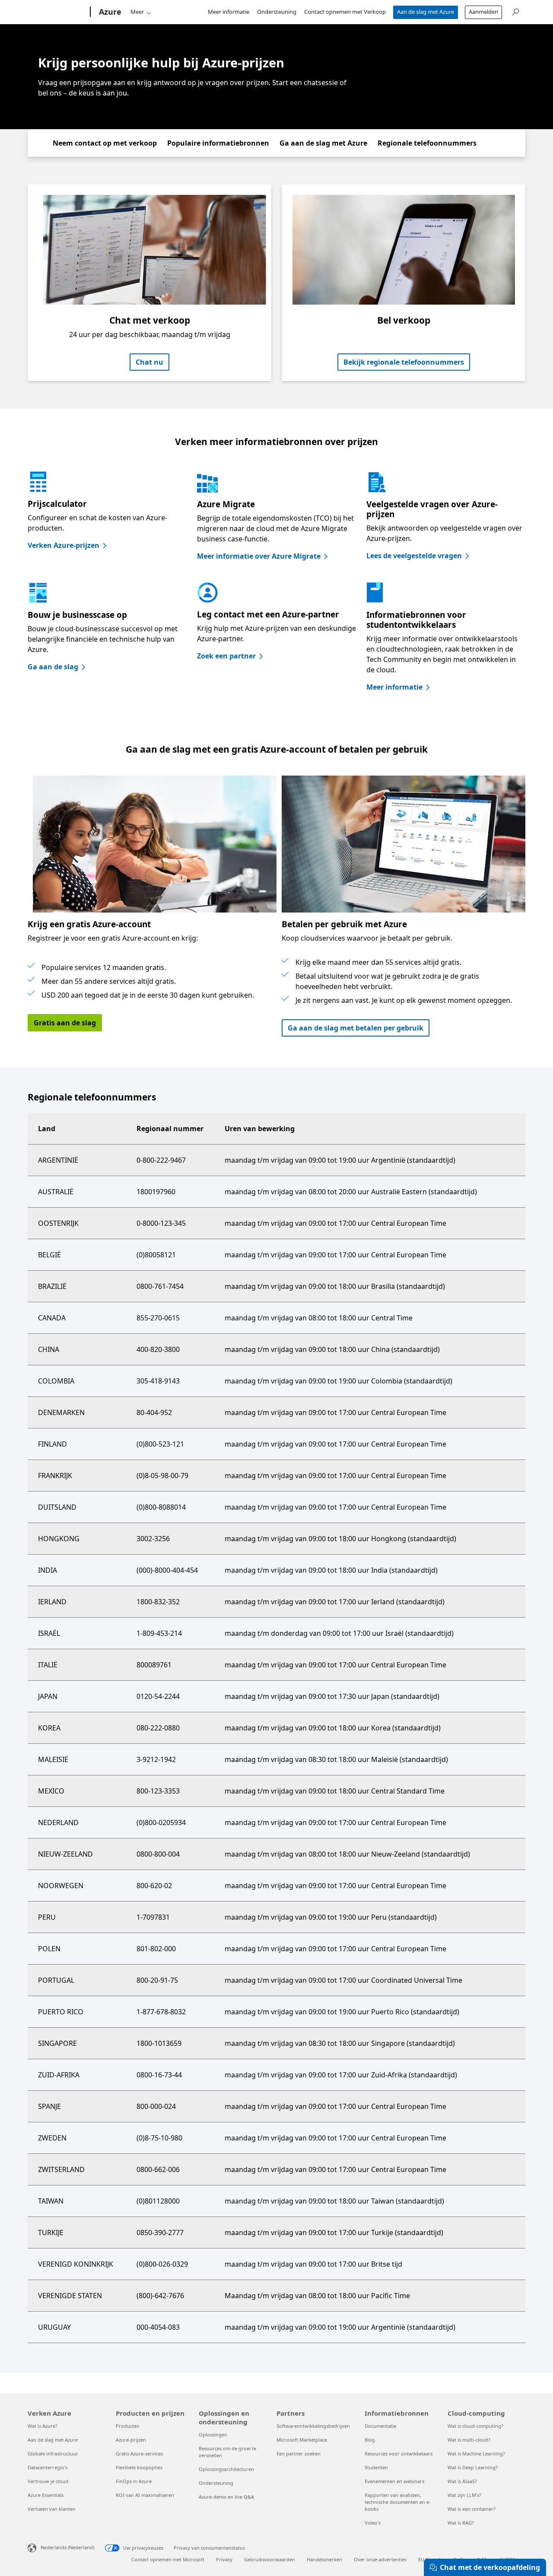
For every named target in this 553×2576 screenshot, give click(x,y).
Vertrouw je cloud (48, 2481)
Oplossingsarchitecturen (226, 2469)
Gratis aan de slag (65, 1023)
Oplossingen (213, 2434)
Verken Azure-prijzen (64, 545)
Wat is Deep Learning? (473, 2467)
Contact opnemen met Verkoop (345, 12)
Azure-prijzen (131, 2440)
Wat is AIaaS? (462, 2481)
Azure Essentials (46, 2495)
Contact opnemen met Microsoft (168, 2559)
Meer (137, 12)
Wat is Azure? (43, 2426)
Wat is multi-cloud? (469, 2440)
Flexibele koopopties (139, 2467)
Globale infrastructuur (53, 2454)
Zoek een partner (226, 656)
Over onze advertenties (380, 2559)
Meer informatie (229, 12)
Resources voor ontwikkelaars (399, 2454)
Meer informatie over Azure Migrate (259, 556)
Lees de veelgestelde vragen (414, 556)
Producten (128, 2426)
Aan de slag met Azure (426, 12)
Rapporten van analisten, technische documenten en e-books (398, 2502)
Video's (373, 2523)
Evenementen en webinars (394, 2481)
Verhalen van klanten (52, 2509)
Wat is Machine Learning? (476, 2454)
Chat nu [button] (149, 362)
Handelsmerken (324, 2559)
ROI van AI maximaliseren (145, 2495)
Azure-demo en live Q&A (226, 2497)
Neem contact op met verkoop (105, 143)
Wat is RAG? (461, 2523)
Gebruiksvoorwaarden (270, 2559)
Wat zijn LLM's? (464, 2495)
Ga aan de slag (53, 667)
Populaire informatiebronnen (218, 143)
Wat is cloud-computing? (475, 2426)
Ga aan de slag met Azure (323, 143)
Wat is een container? (472, 2509)
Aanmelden (483, 12)
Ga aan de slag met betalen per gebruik (356, 1028)
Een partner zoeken (299, 2454)
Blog (370, 2440)
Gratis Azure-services (139, 2454)
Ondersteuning (277, 12)
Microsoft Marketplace (302, 2440)
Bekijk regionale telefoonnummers (404, 362)
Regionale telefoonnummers (427, 143)
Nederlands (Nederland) (67, 2547)
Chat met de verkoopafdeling (490, 2567)
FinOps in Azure (134, 2481)
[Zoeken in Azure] (515, 11)
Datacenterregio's (48, 2467)
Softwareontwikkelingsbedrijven (313, 2426)
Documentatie (380, 2426)
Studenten (376, 2467)
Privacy (224, 2559)
